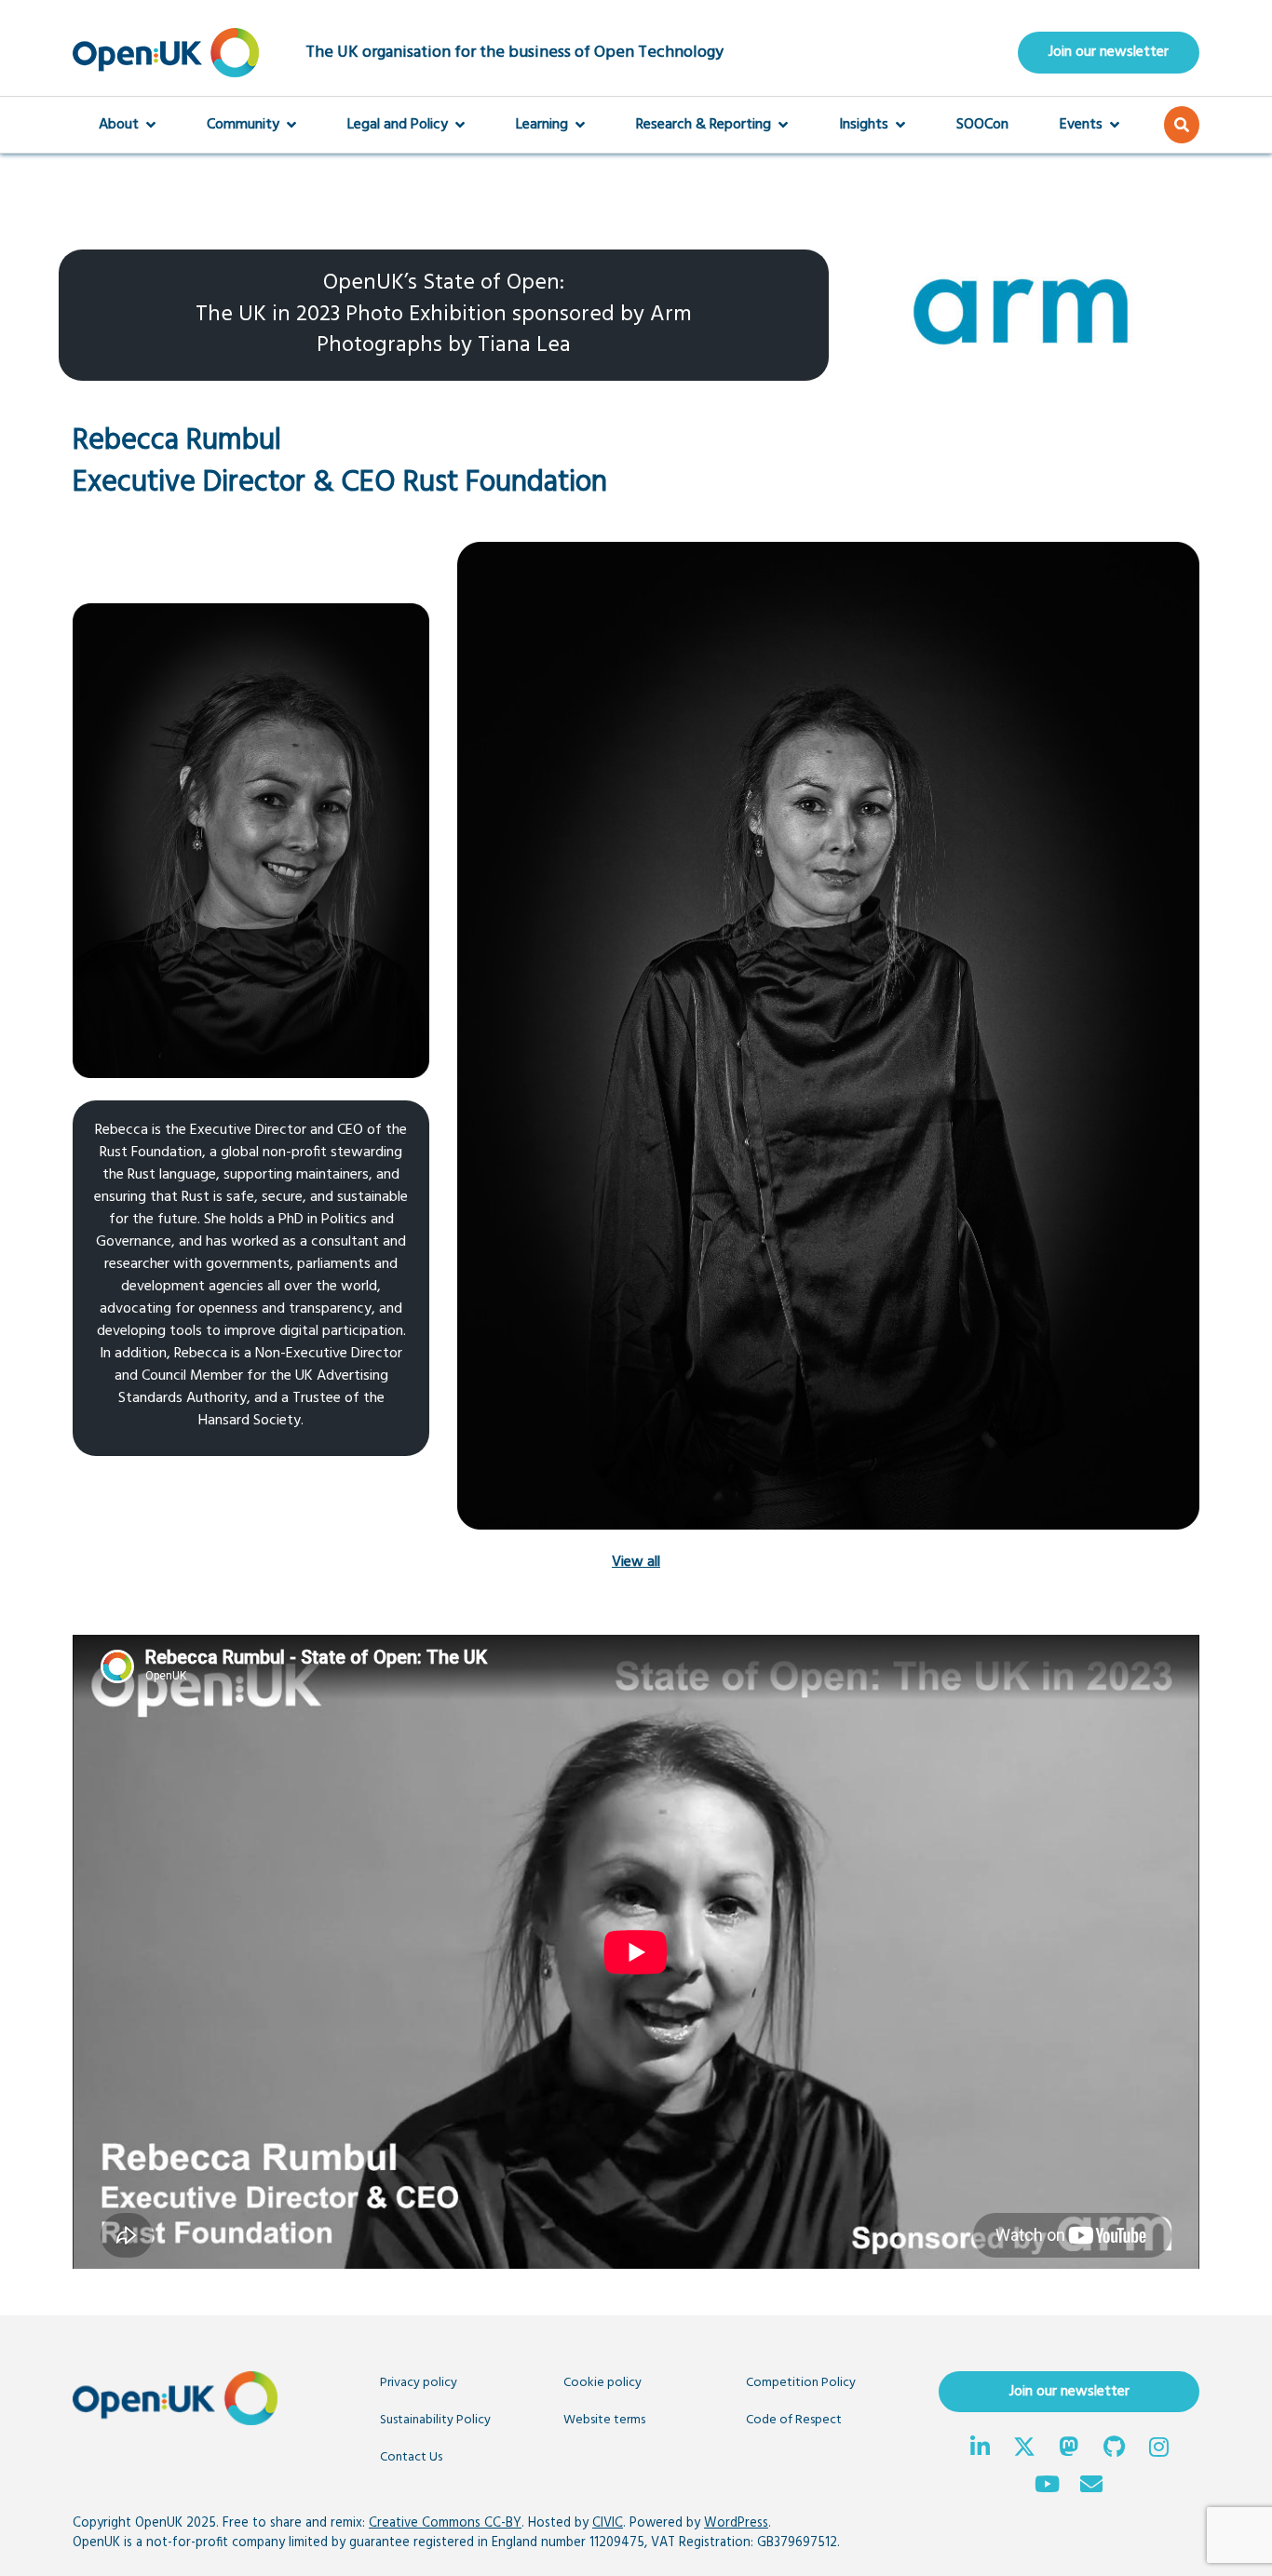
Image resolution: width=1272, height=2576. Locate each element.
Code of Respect (794, 2420)
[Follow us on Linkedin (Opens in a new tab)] (980, 2449)
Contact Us (411, 2457)
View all (636, 1562)
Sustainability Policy (435, 2420)
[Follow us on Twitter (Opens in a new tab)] (1024, 2449)
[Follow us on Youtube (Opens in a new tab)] (1047, 2487)
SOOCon (982, 125)
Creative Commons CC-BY (445, 2523)
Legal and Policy (398, 125)
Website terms (604, 2420)
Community (243, 125)
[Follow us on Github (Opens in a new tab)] (1114, 2449)
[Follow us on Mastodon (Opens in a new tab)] (1069, 2449)
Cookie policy (602, 2383)
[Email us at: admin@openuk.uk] (1091, 2487)
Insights (864, 125)
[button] (1182, 125)
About (119, 125)
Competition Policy (801, 2383)
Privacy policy (419, 2383)
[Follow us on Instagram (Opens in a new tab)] (1158, 2449)
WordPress (736, 2523)
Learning (542, 125)
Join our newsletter (1109, 52)
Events (1081, 125)
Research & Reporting (704, 125)
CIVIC (608, 2523)
